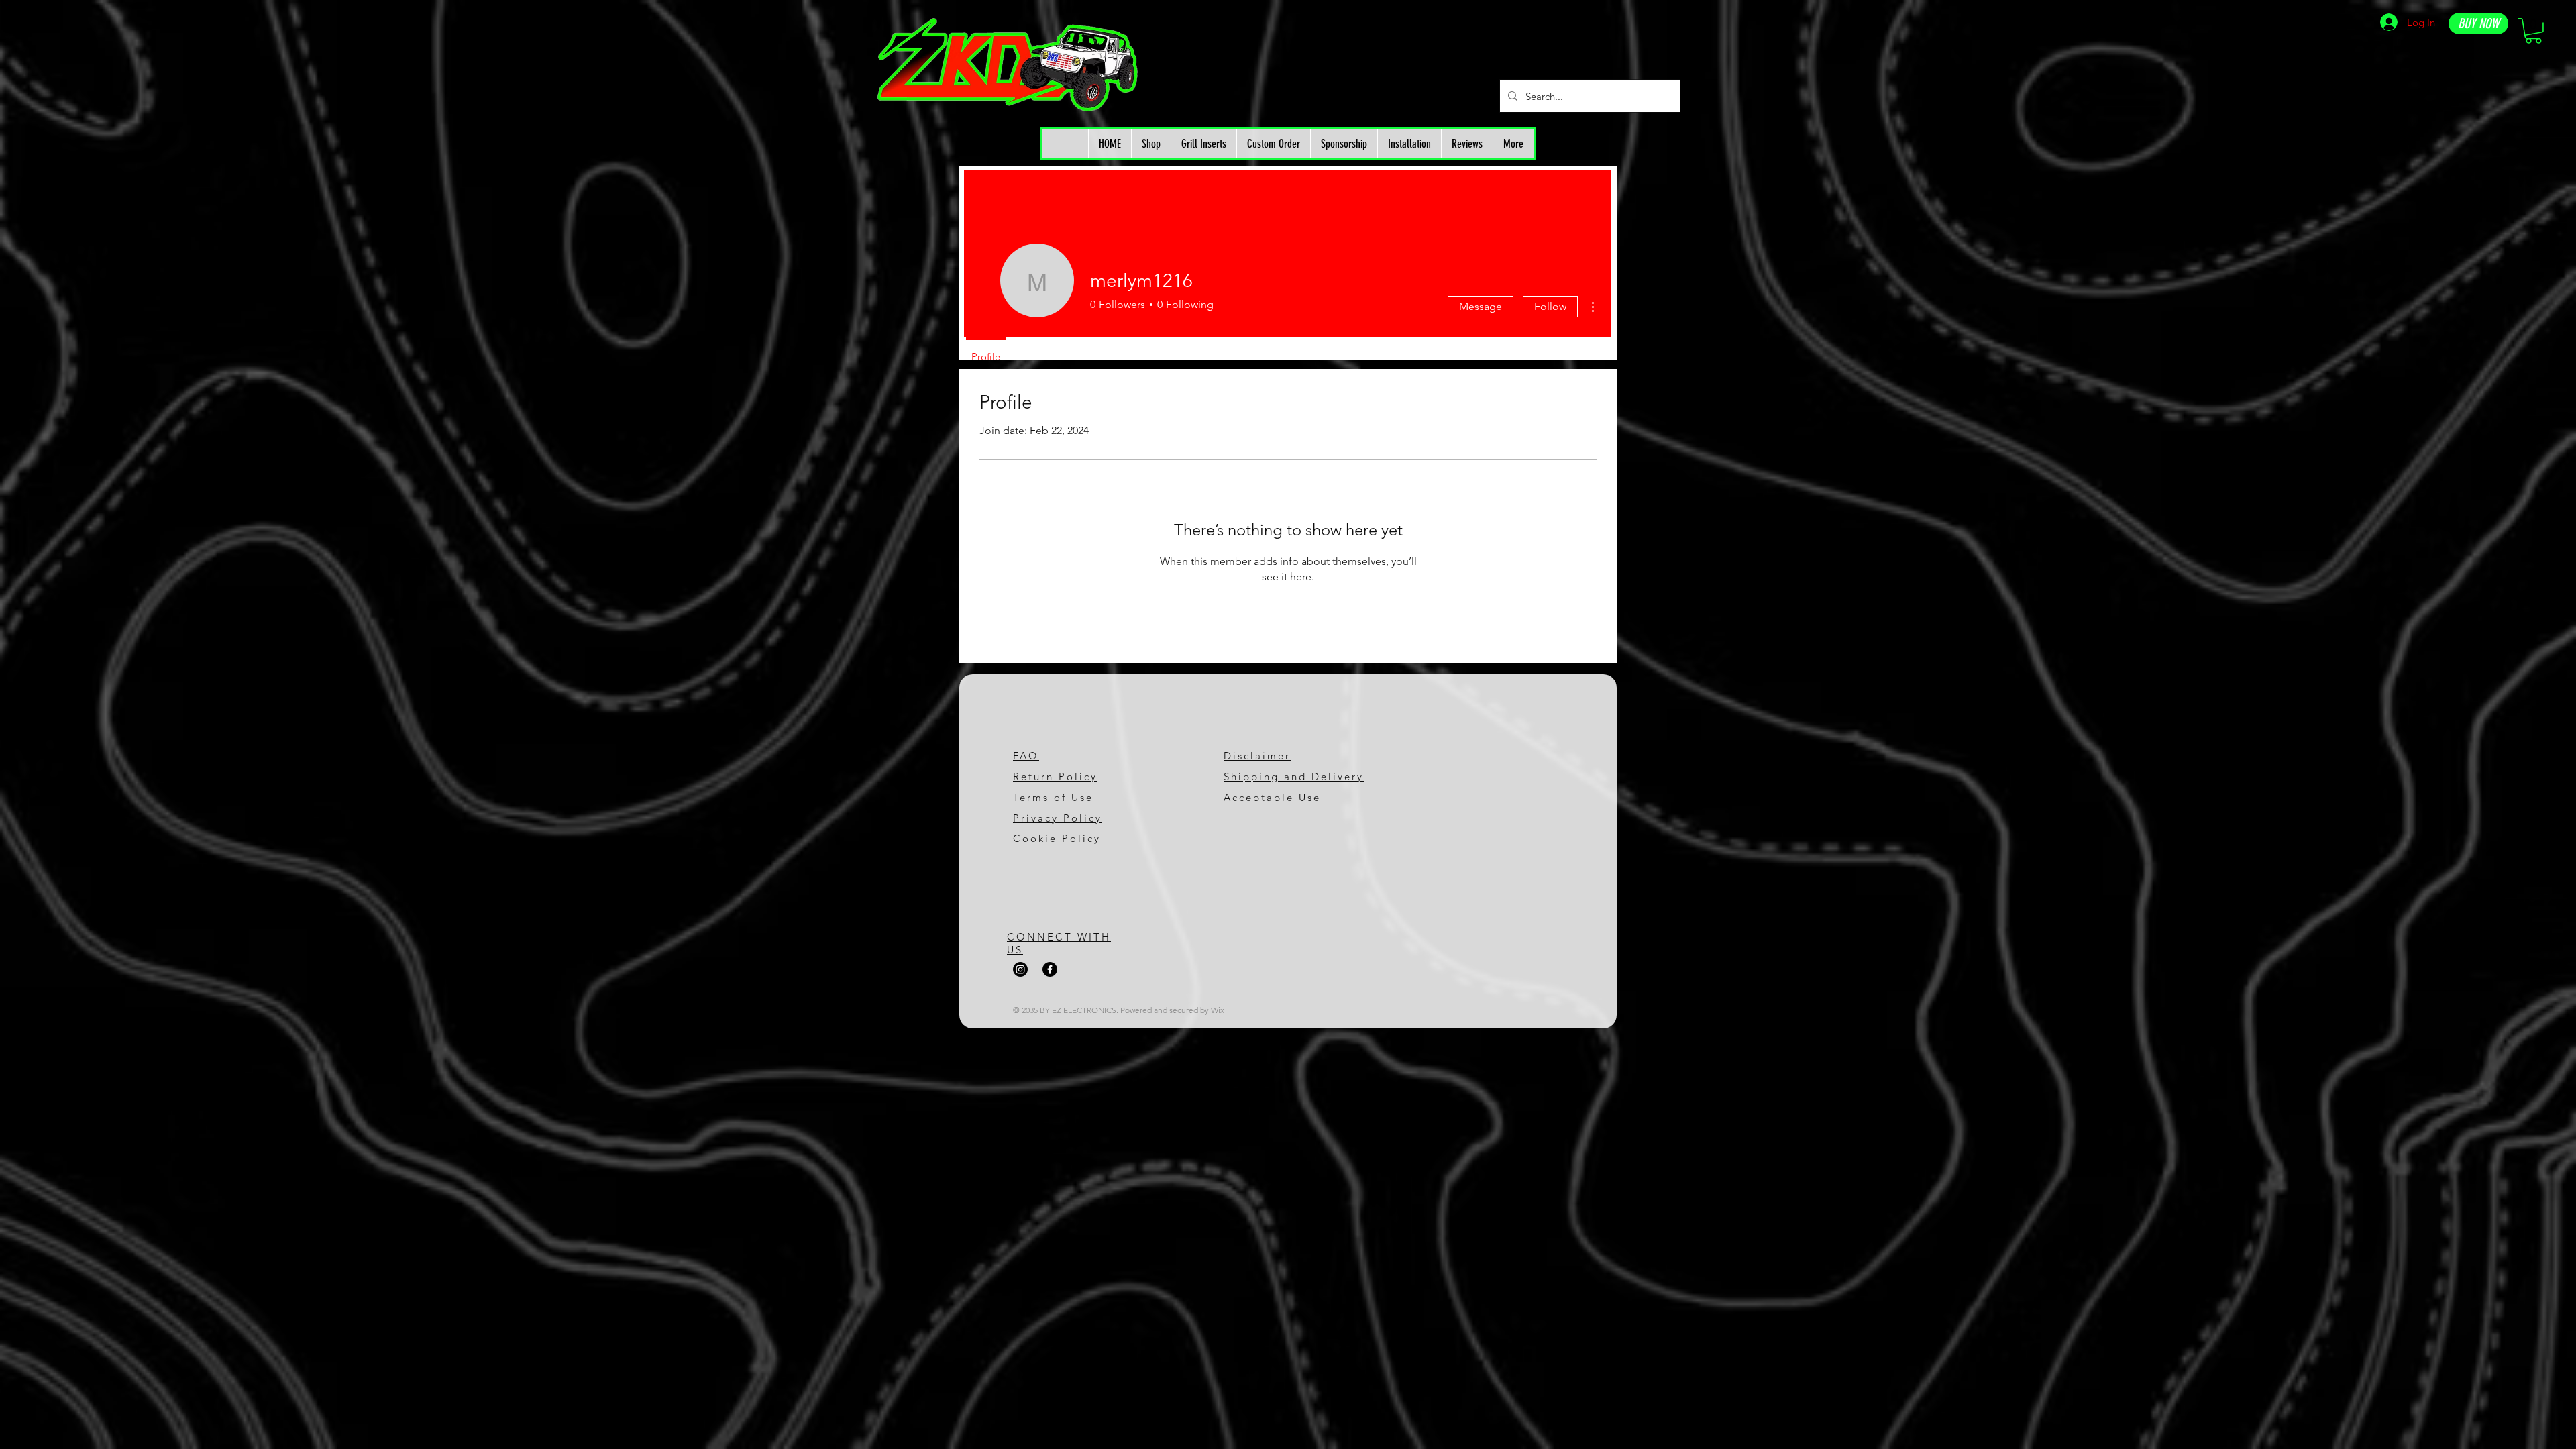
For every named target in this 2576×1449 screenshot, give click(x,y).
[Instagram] (1020, 969)
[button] (2533, 31)
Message (1481, 306)
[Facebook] (1050, 969)
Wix (1218, 1010)
